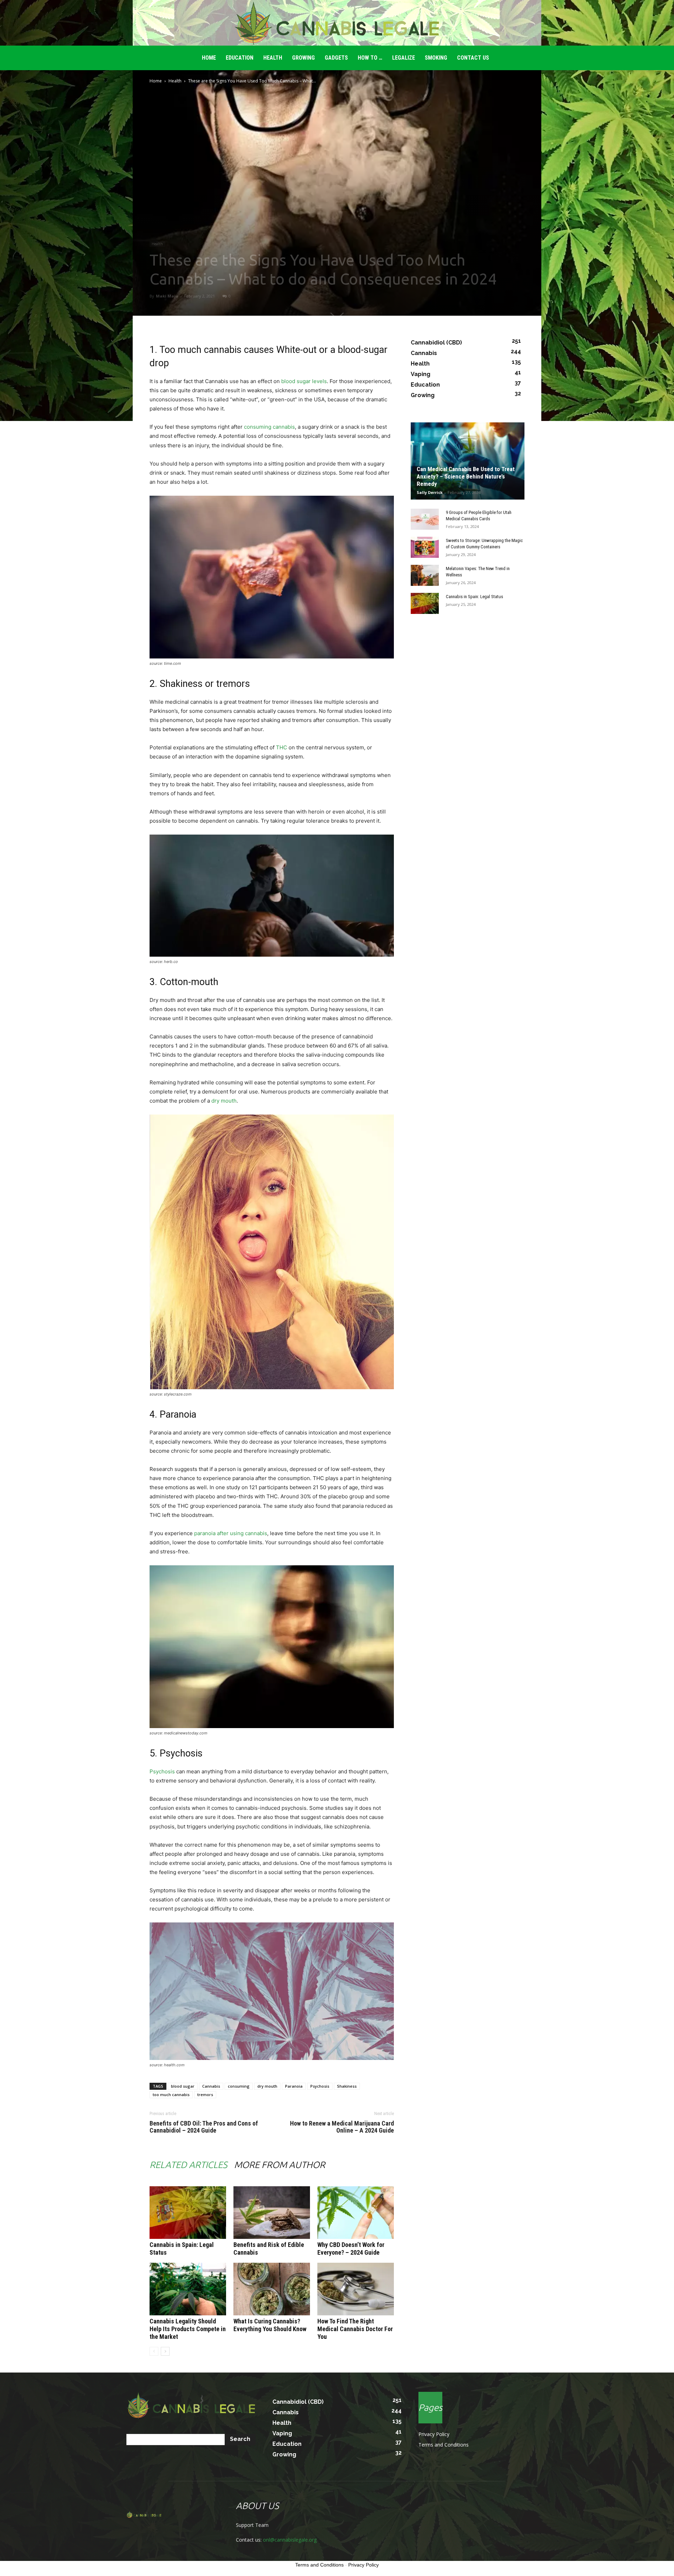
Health (273, 58)
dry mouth (224, 1101)
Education (240, 58)
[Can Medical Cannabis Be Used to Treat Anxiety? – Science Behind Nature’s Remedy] (468, 461)
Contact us (473, 58)
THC (282, 747)
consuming (239, 2086)
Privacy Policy (434, 2434)
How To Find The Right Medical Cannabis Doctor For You (355, 2329)
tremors (205, 2095)
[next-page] (165, 2351)
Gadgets (336, 58)
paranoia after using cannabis (231, 1533)
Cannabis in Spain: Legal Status (474, 597)
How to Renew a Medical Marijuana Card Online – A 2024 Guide (342, 2127)
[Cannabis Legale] (337, 23)
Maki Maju (167, 296)
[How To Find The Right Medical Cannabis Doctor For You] (356, 2289)
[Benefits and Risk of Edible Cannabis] (272, 2213)
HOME (209, 58)
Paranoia (294, 2086)
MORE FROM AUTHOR (280, 2165)
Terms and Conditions (444, 2445)
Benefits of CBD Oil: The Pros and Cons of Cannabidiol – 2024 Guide (204, 2127)
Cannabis (211, 2086)
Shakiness (347, 2086)
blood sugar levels (304, 381)
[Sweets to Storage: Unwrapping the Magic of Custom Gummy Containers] (425, 547)
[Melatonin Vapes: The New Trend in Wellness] (425, 575)
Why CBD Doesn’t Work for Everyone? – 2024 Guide (351, 2249)
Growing (303, 58)
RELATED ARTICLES (188, 2165)
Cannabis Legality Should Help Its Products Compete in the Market (188, 2329)
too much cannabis (171, 2095)
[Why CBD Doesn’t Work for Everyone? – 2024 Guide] (356, 2213)
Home (156, 81)
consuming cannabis (269, 427)
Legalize (404, 58)
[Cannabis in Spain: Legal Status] (188, 2213)
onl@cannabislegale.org (290, 2540)
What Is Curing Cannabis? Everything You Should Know (270, 2325)
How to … (370, 58)
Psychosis (162, 1771)
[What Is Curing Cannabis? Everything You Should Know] (272, 2289)
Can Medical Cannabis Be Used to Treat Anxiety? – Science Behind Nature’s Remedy (466, 476)
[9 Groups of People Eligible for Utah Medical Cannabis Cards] (425, 519)
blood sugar (183, 2086)
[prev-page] (154, 2351)
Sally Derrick (430, 492)
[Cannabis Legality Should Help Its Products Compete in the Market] (188, 2289)
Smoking (436, 58)
